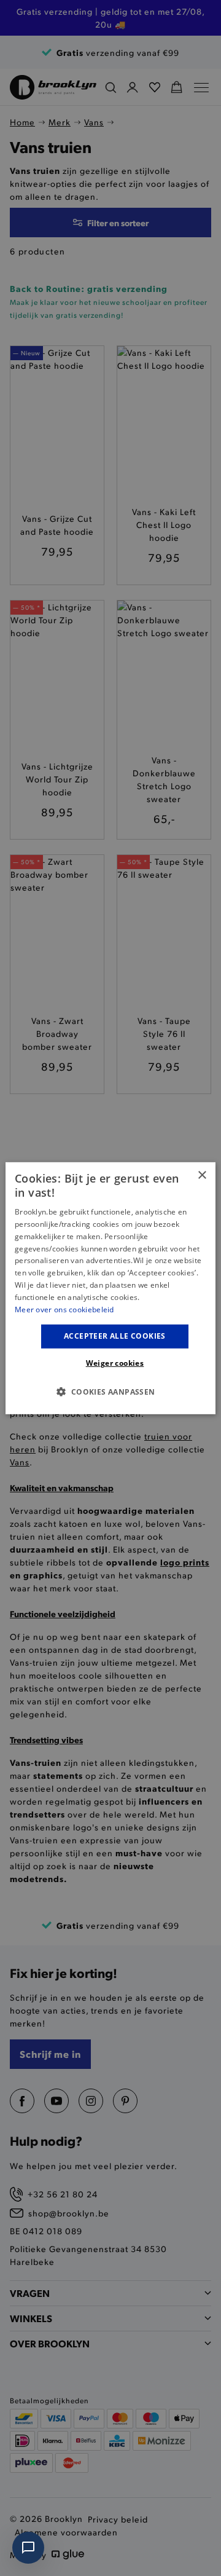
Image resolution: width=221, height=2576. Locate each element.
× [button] (202, 1175)
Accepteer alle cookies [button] (115, 1336)
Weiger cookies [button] (115, 1363)
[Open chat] (28, 2548)
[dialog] (110, 1288)
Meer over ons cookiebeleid (64, 1309)
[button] (110, 1392)
